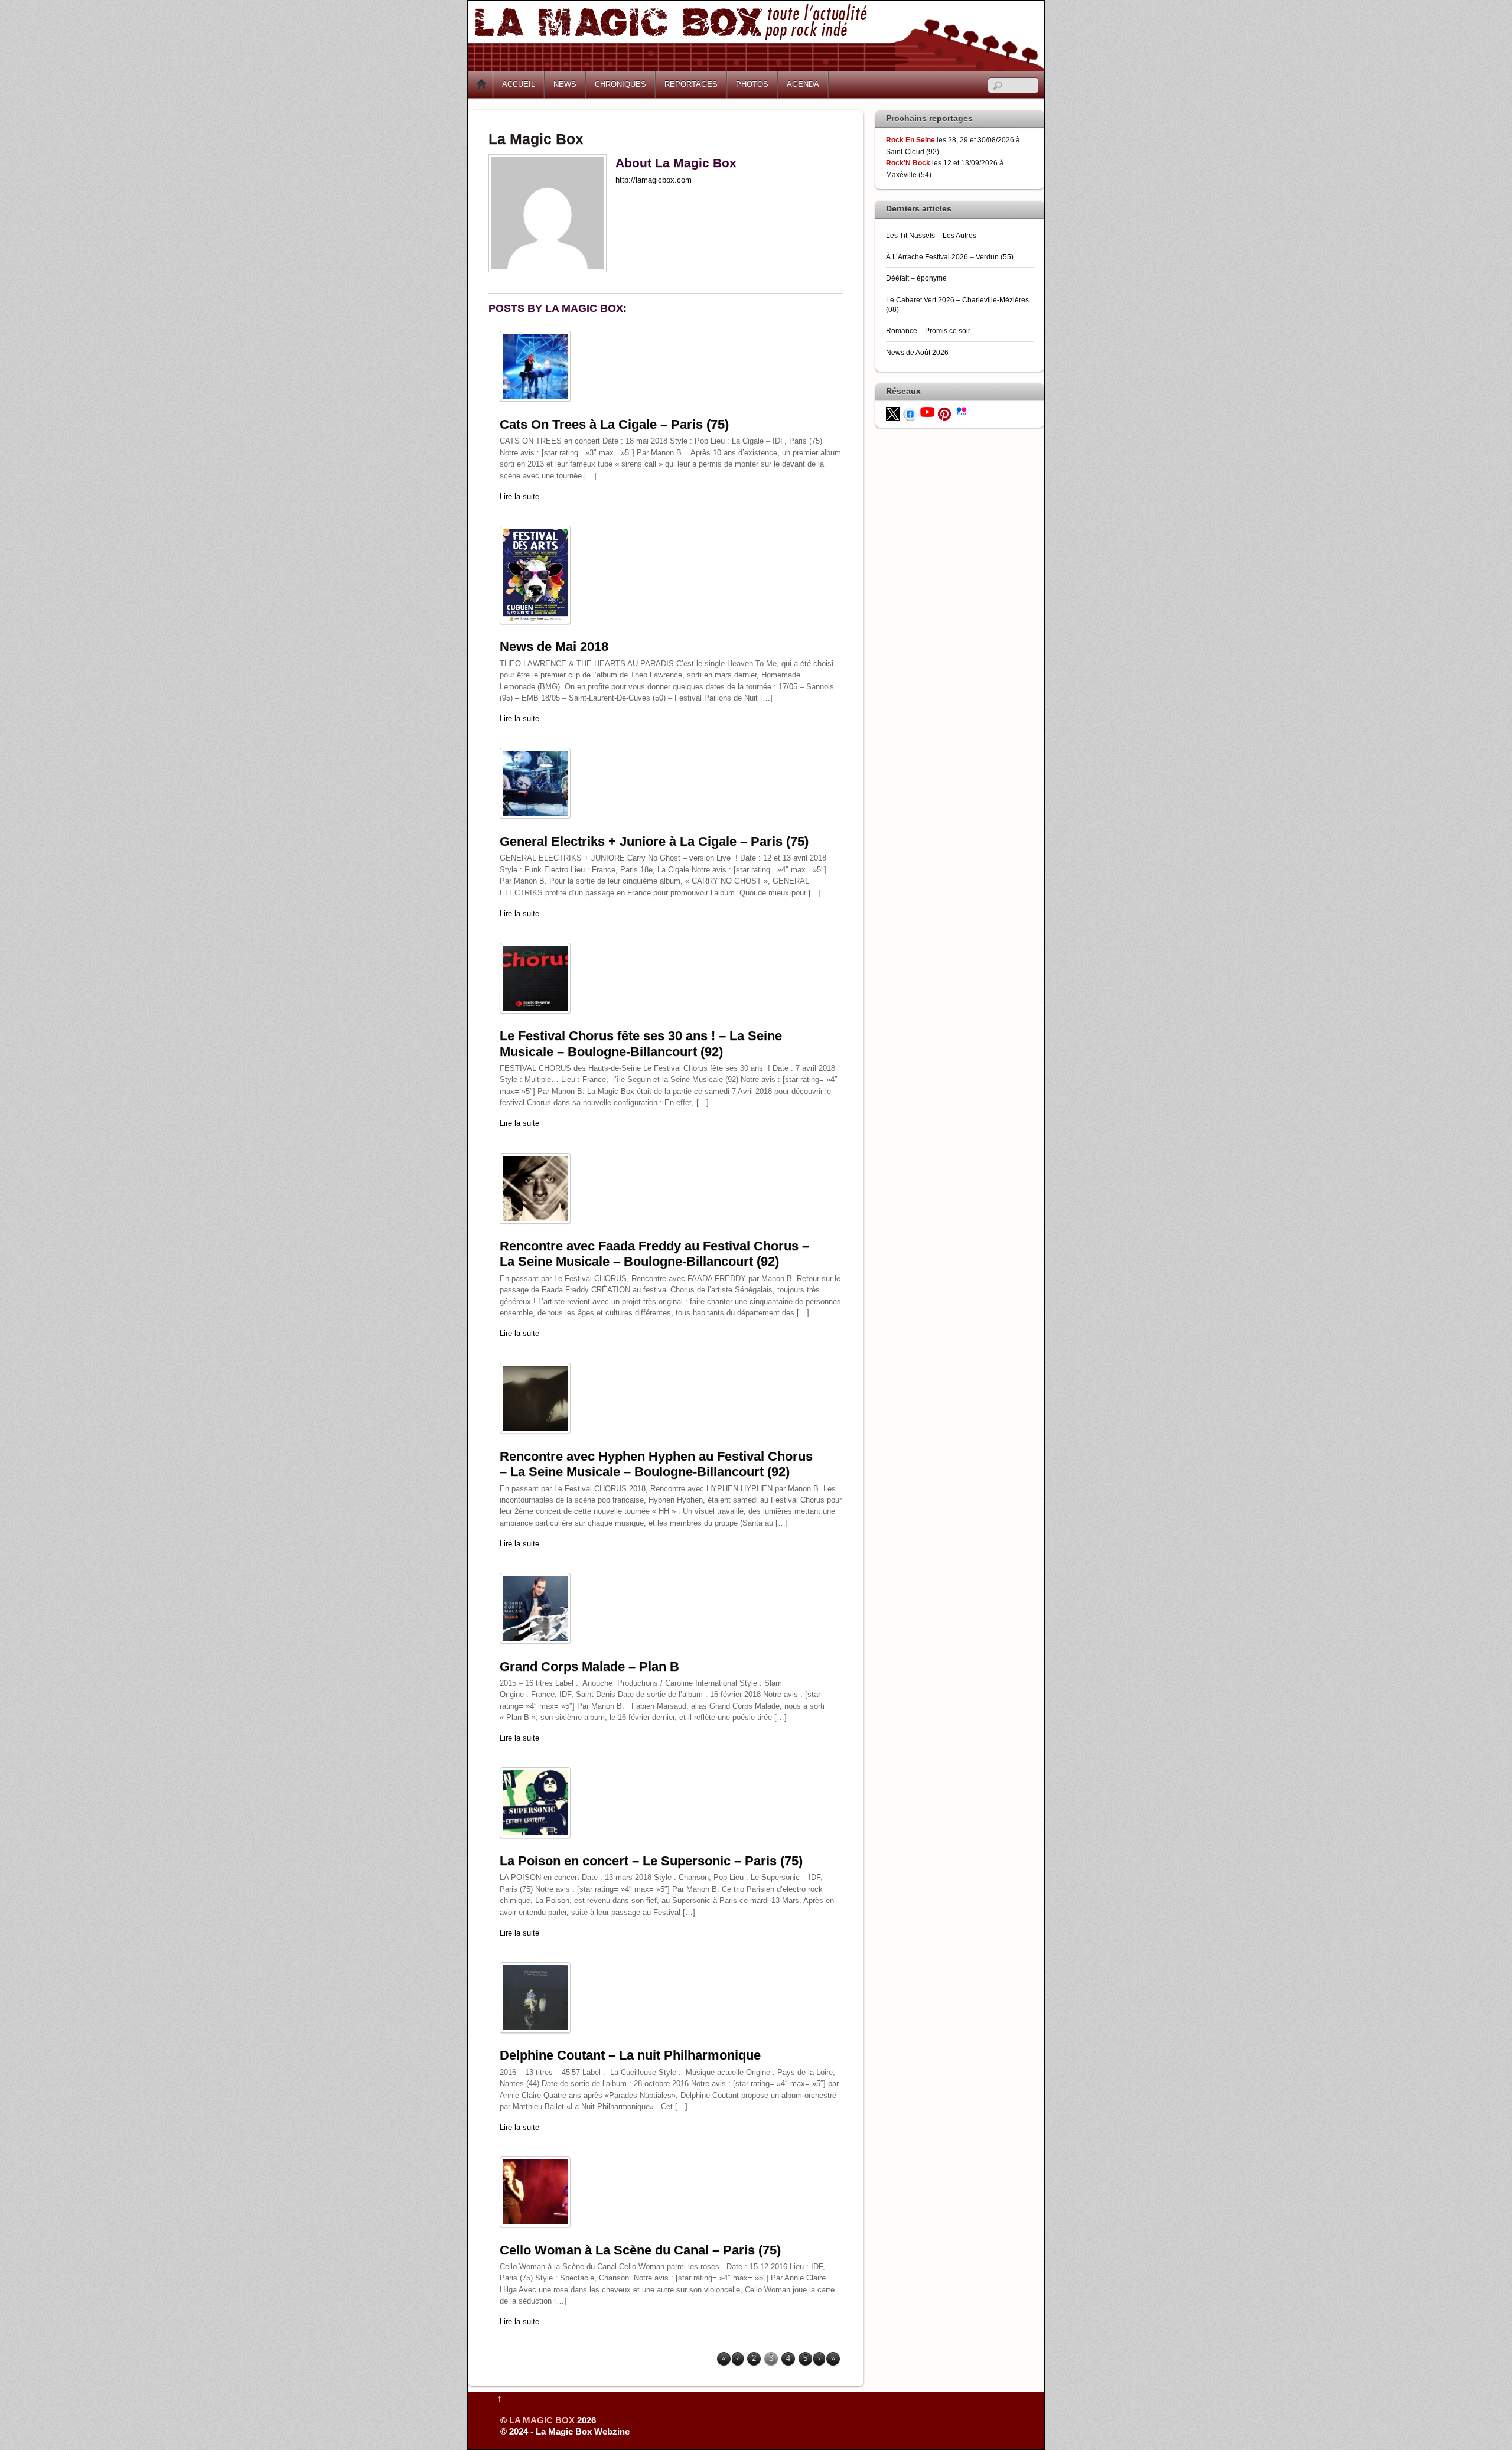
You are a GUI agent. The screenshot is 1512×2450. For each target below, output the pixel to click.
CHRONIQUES (620, 84)
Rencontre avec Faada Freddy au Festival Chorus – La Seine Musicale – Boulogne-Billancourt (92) (654, 1254)
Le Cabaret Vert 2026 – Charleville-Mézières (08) (957, 304)
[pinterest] (944, 413)
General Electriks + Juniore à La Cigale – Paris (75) (654, 841)
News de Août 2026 (917, 352)
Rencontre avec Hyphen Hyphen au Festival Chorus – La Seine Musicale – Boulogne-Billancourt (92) (656, 1464)
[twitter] (893, 413)
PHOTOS (752, 84)
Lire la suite (519, 496)
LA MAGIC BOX (542, 2420)
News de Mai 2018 (554, 646)
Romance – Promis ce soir (928, 330)
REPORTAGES (691, 84)
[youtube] (927, 411)
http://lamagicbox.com (654, 180)
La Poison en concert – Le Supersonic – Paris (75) (651, 1861)
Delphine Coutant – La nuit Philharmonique (630, 2055)
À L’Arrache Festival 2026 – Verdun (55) (950, 257)
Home (481, 84)
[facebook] (910, 413)
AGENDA (803, 84)
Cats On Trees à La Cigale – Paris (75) (614, 424)
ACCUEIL (519, 84)
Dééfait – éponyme (916, 278)
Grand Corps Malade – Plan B (589, 1667)
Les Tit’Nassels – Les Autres (931, 235)
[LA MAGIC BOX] (756, 66)
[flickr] (962, 410)
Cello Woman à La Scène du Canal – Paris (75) (640, 2250)
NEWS (565, 84)
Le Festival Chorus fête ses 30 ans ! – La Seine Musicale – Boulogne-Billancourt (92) (641, 1043)
